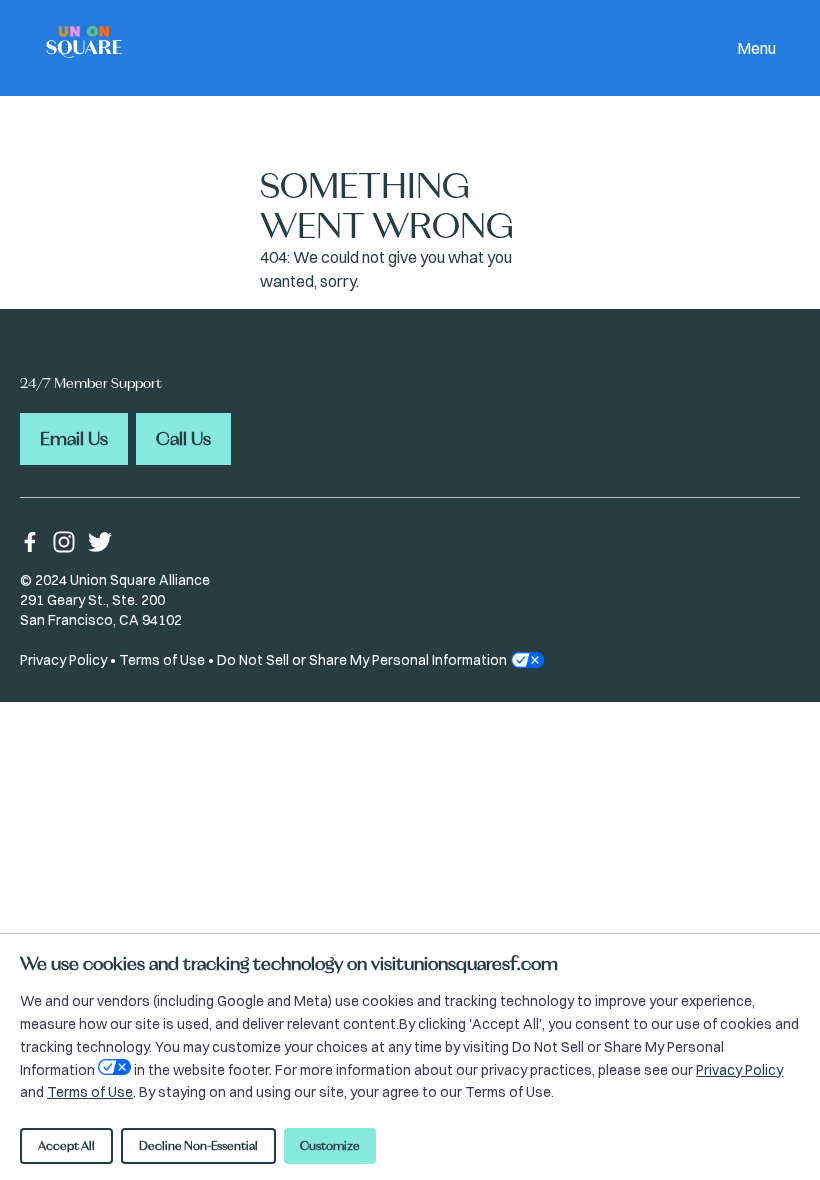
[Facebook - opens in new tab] (30, 542)
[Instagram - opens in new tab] (64, 542)
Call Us (183, 438)
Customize (330, 1145)
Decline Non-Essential (198, 1145)
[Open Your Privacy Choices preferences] (114, 1067)
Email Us (74, 438)
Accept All (66, 1145)
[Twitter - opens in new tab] (100, 542)
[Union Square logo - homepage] (84, 48)
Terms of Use (162, 660)
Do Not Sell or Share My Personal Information (362, 660)
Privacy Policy (63, 660)
